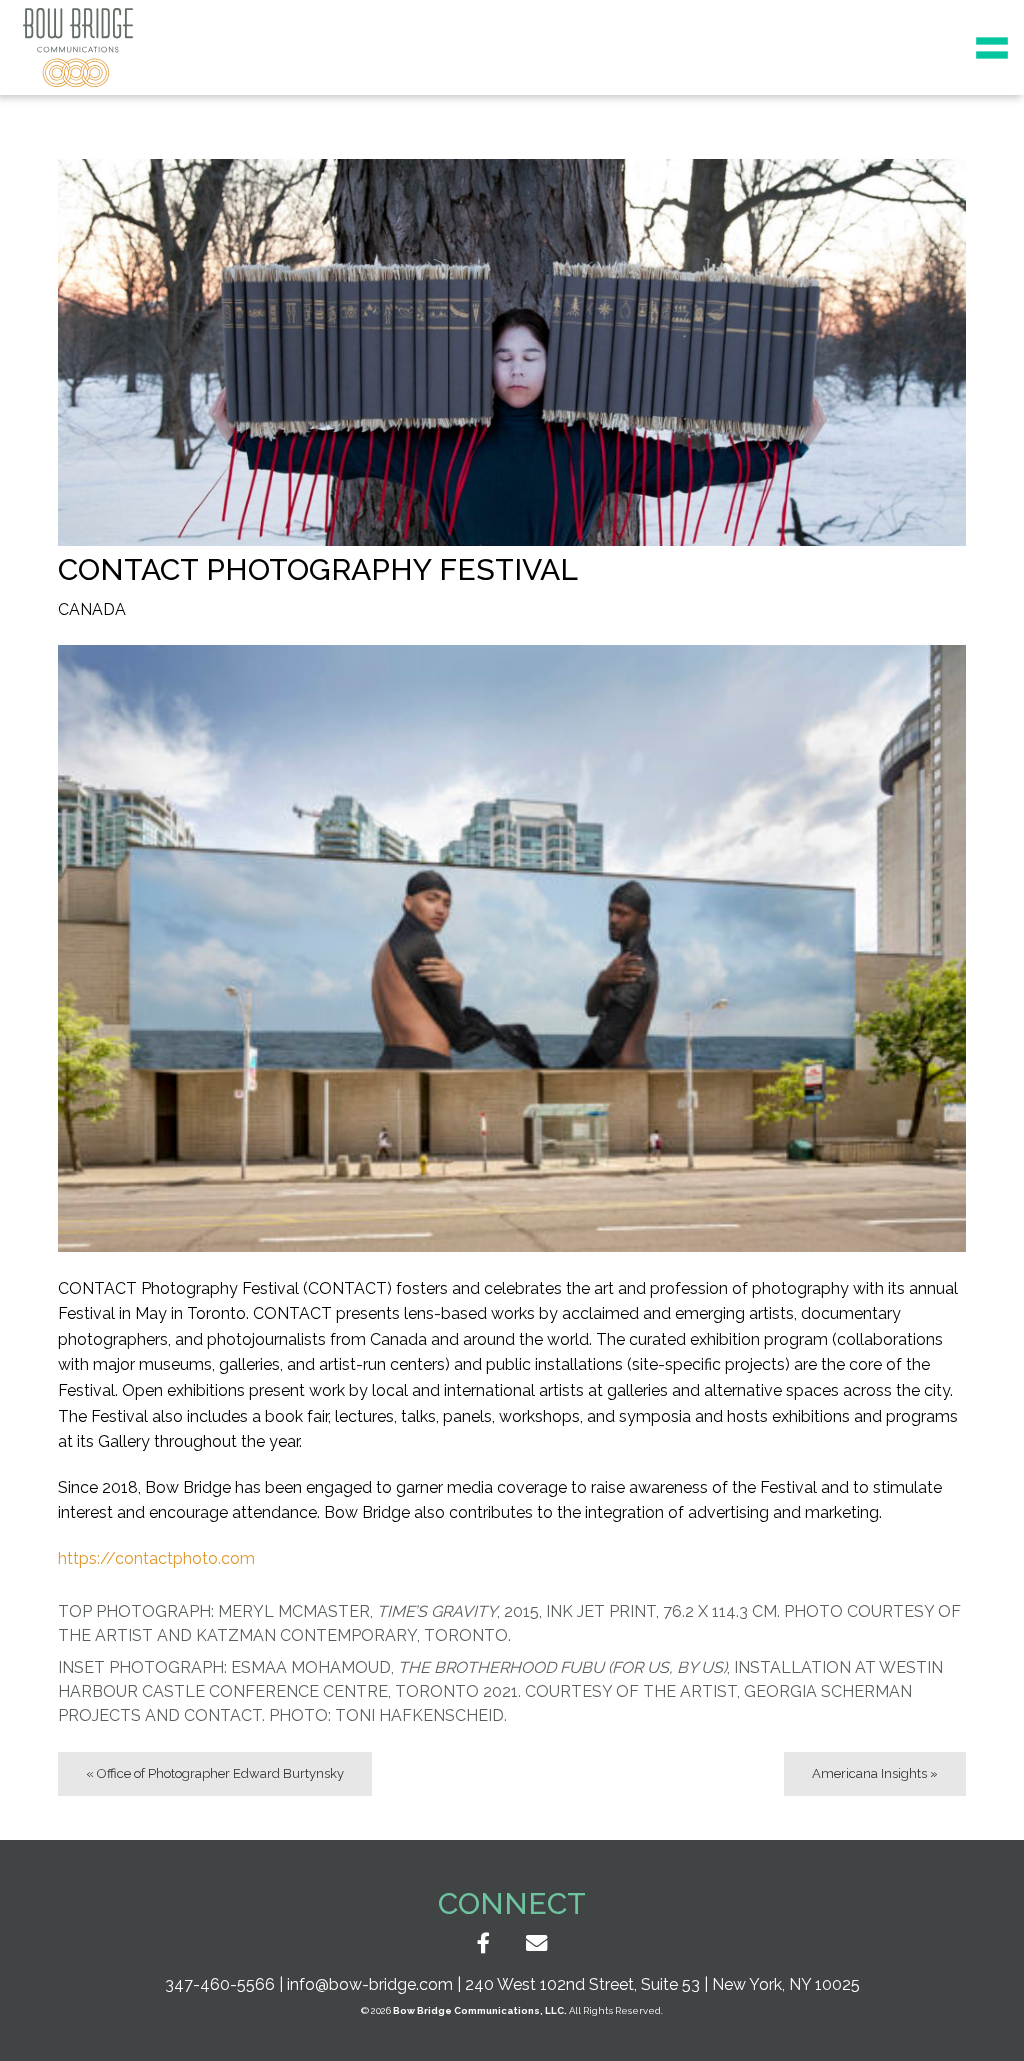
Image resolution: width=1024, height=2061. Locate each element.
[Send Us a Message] (536, 1944)
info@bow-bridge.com (370, 1984)
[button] (992, 48)
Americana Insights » (875, 1773)
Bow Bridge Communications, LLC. (480, 2010)
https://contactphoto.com (156, 1558)
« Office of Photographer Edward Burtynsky (215, 1773)
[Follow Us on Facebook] (483, 1944)
